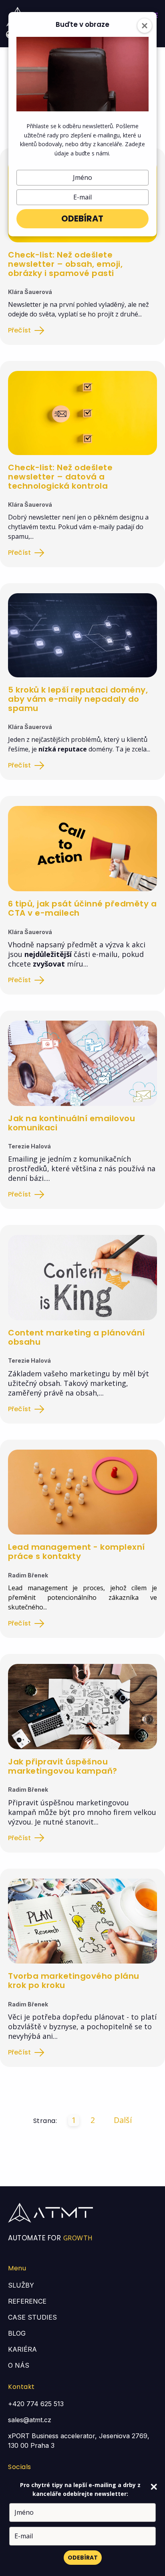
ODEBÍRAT (82, 219)
